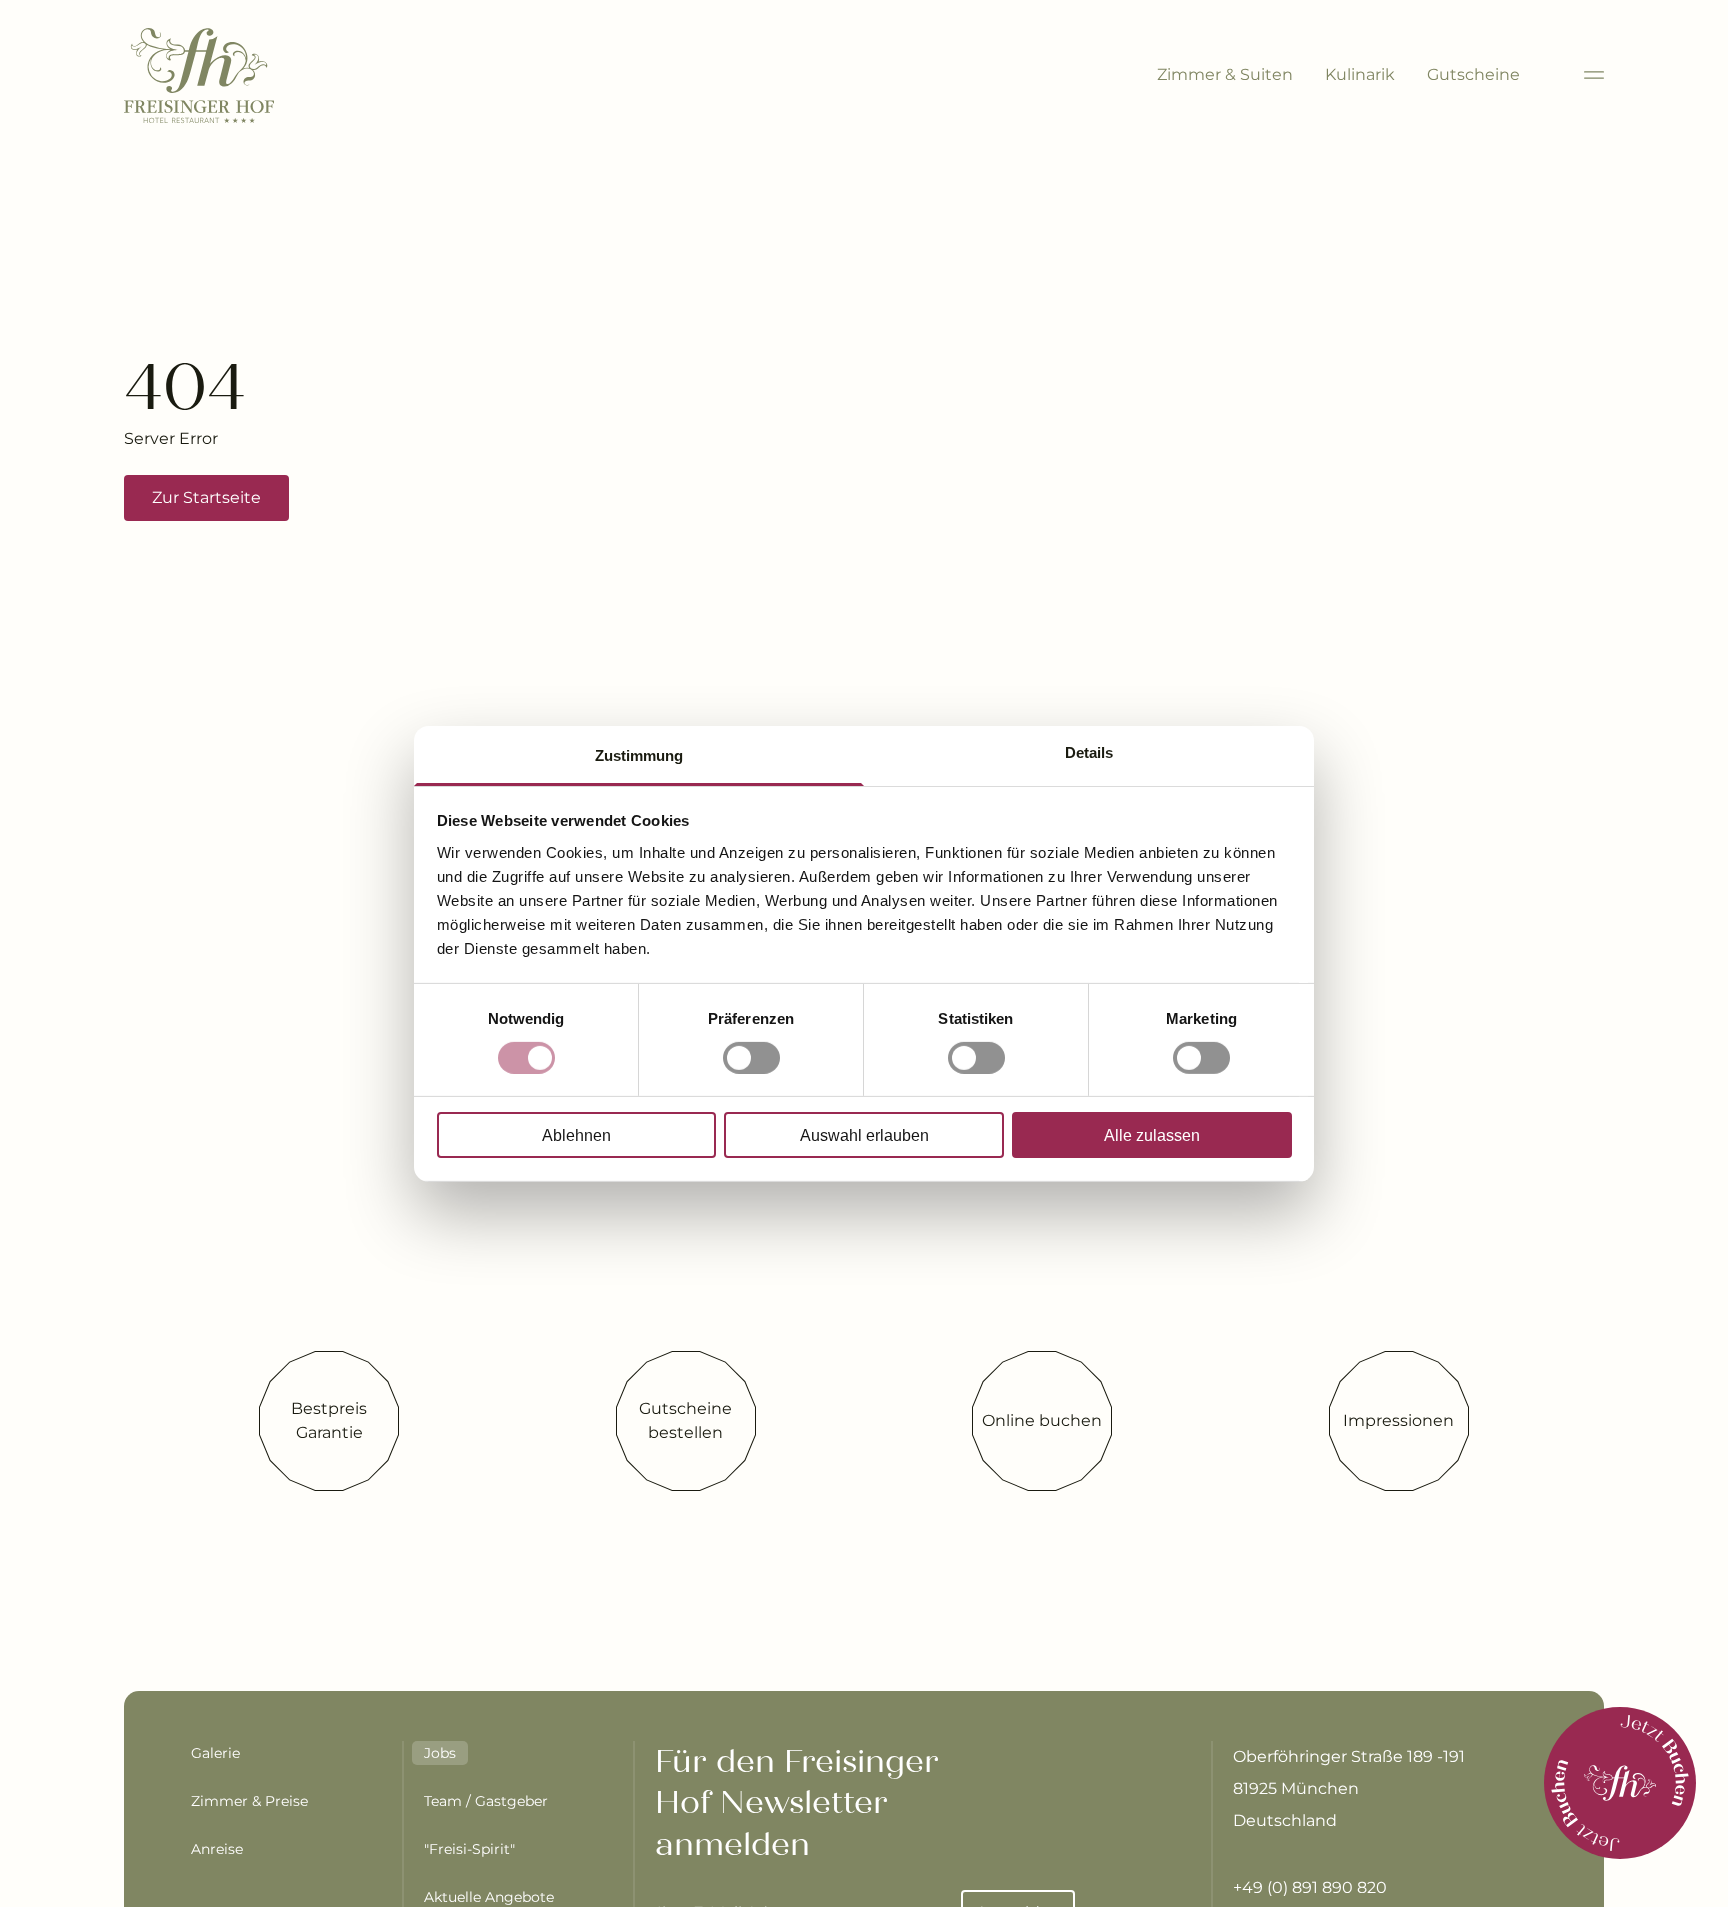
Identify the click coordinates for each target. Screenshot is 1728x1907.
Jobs (440, 1753)
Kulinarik (1360, 74)
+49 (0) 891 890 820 (1310, 1887)
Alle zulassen (1152, 1135)
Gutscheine (1473, 74)
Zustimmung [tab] (639, 754)
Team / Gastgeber (486, 1801)
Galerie (215, 1753)
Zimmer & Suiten (1225, 74)
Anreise (217, 1849)
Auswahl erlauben (864, 1135)
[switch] (751, 1058)
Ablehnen (576, 1135)
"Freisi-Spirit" (469, 1849)
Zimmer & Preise (249, 1801)
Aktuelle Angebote (489, 1897)
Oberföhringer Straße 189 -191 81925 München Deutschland (1349, 1788)
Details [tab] (1089, 751)
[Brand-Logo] (199, 75)
